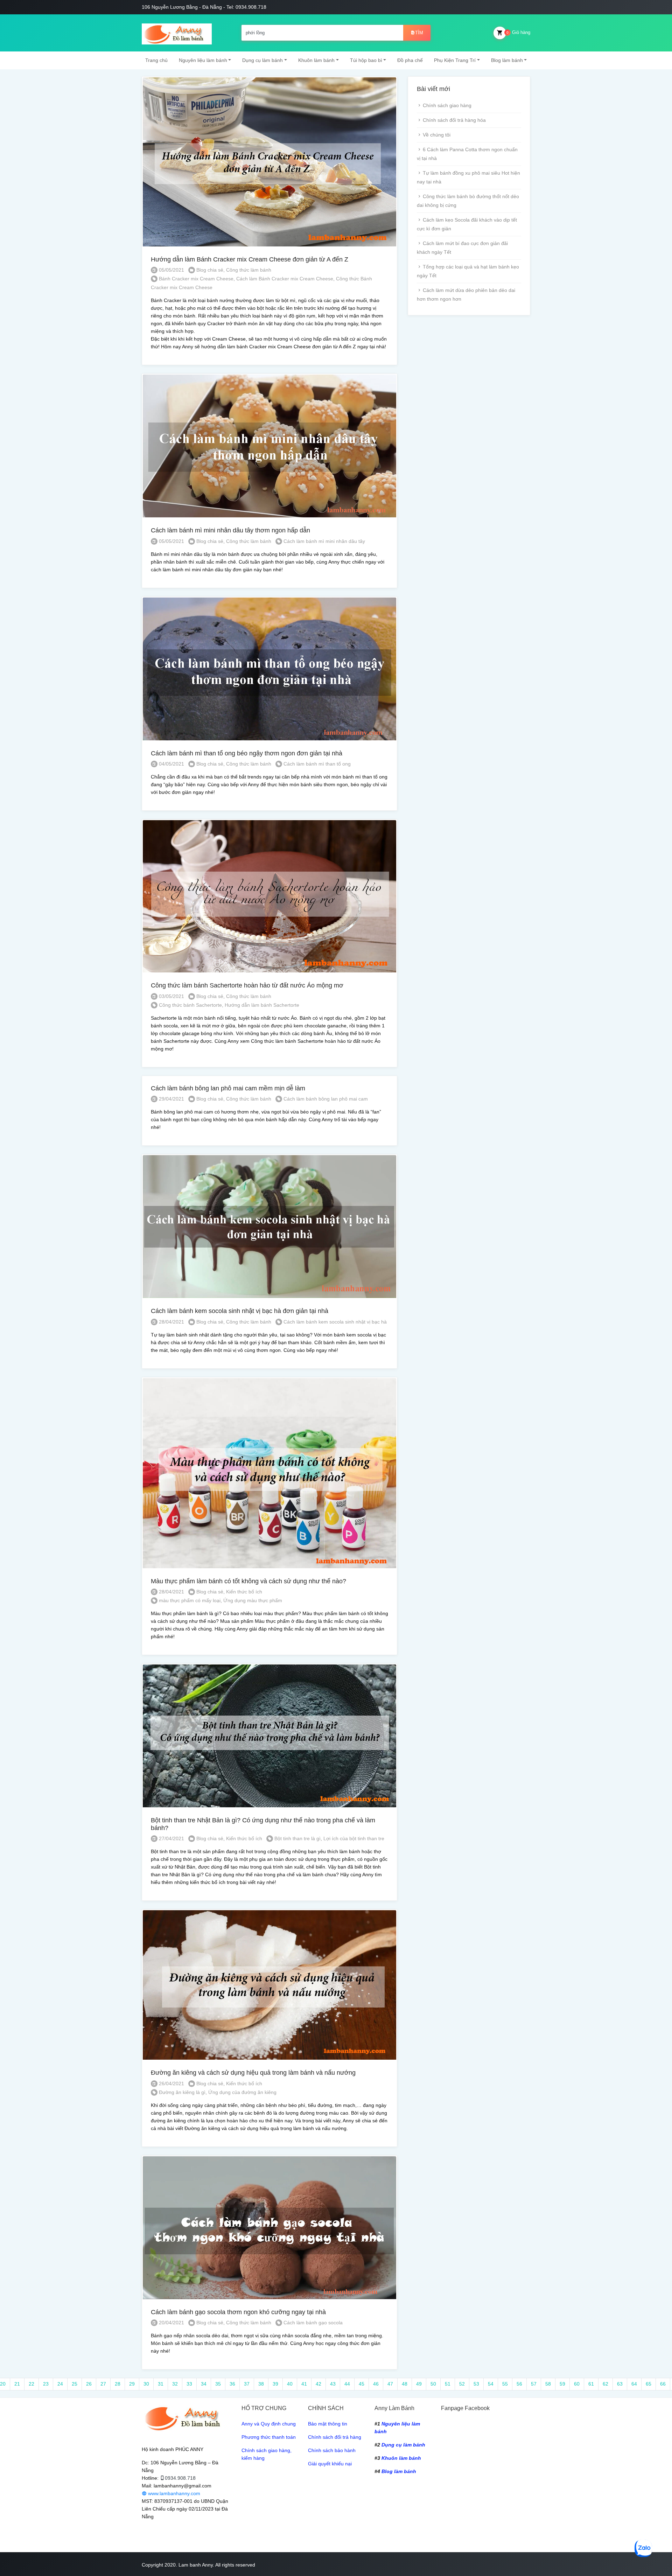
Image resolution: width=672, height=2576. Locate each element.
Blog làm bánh (507, 60)
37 (247, 2384)
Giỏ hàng (518, 32)
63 (620, 2384)
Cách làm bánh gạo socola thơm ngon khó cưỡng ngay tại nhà (238, 2312)
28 (118, 2384)
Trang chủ (156, 60)
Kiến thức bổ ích (244, 1592)
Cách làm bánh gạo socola (313, 2323)
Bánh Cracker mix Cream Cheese (196, 279)
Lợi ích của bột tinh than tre (354, 1838)
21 (17, 2384)
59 (562, 2384)
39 (275, 2384)
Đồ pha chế (410, 60)
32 (175, 2384)
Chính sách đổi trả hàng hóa (454, 120)
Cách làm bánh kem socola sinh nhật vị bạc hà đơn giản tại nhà (240, 1311)
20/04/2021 (171, 2323)
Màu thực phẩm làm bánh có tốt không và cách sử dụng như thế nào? (248, 1581)
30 (146, 2384)
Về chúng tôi (437, 135)
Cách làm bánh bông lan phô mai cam (326, 1099)
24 (60, 2384)
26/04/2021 (171, 2083)
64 (634, 2384)
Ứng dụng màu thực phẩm (253, 1600)
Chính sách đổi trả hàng (335, 2437)
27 (103, 2384)
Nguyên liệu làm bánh (203, 60)
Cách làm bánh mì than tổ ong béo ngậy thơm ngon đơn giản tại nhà (247, 753)
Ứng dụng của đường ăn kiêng (242, 2092)
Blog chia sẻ (210, 270)
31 (161, 2384)
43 (333, 2384)
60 (577, 2384)
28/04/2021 (171, 1322)
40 (290, 2384)
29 (132, 2384)
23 (46, 2384)
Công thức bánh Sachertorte (190, 1005)
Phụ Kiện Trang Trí (455, 60)
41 (304, 2384)
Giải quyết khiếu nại (330, 2464)
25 (75, 2384)
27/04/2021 (171, 1838)
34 (204, 2384)
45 (362, 2384)
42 (318, 2384)
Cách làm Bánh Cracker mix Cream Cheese (285, 279)
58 (548, 2384)
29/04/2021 (171, 1099)
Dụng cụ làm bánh (262, 60)
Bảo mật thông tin (328, 2424)
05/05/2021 (171, 270)
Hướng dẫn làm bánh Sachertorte (262, 1005)
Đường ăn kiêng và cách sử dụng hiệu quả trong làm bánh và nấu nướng (253, 2073)
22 (31, 2384)
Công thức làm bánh (249, 270)
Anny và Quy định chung (269, 2424)
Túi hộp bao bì (366, 60)
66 (663, 2384)
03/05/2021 (171, 996)
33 (189, 2384)
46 (376, 2384)
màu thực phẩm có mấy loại (190, 1600)
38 (261, 2384)
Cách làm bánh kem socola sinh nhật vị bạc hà (335, 1322)
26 (89, 2384)
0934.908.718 (180, 2478)
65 (649, 2384)
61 (591, 2384)
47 (390, 2384)
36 (232, 2384)
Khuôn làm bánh (316, 60)
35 (218, 2384)
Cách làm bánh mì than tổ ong (317, 764)
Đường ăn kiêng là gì (182, 2092)
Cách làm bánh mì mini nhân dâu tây (324, 541)
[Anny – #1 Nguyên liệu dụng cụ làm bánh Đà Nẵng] (177, 33)
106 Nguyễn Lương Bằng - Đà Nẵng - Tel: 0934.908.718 (204, 7)
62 (605, 2384)
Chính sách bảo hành (332, 2450)
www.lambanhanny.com (173, 2493)
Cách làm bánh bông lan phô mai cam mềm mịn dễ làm (228, 1088)
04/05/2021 (171, 764)
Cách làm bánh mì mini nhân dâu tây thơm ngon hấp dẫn (230, 530)
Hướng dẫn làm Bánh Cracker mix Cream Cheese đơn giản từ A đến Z (250, 259)
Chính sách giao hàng (447, 105)
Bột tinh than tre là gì (297, 1838)
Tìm (419, 33)
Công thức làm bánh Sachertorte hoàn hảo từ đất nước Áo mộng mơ (247, 985)
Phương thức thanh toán (269, 2437)
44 (347, 2384)
